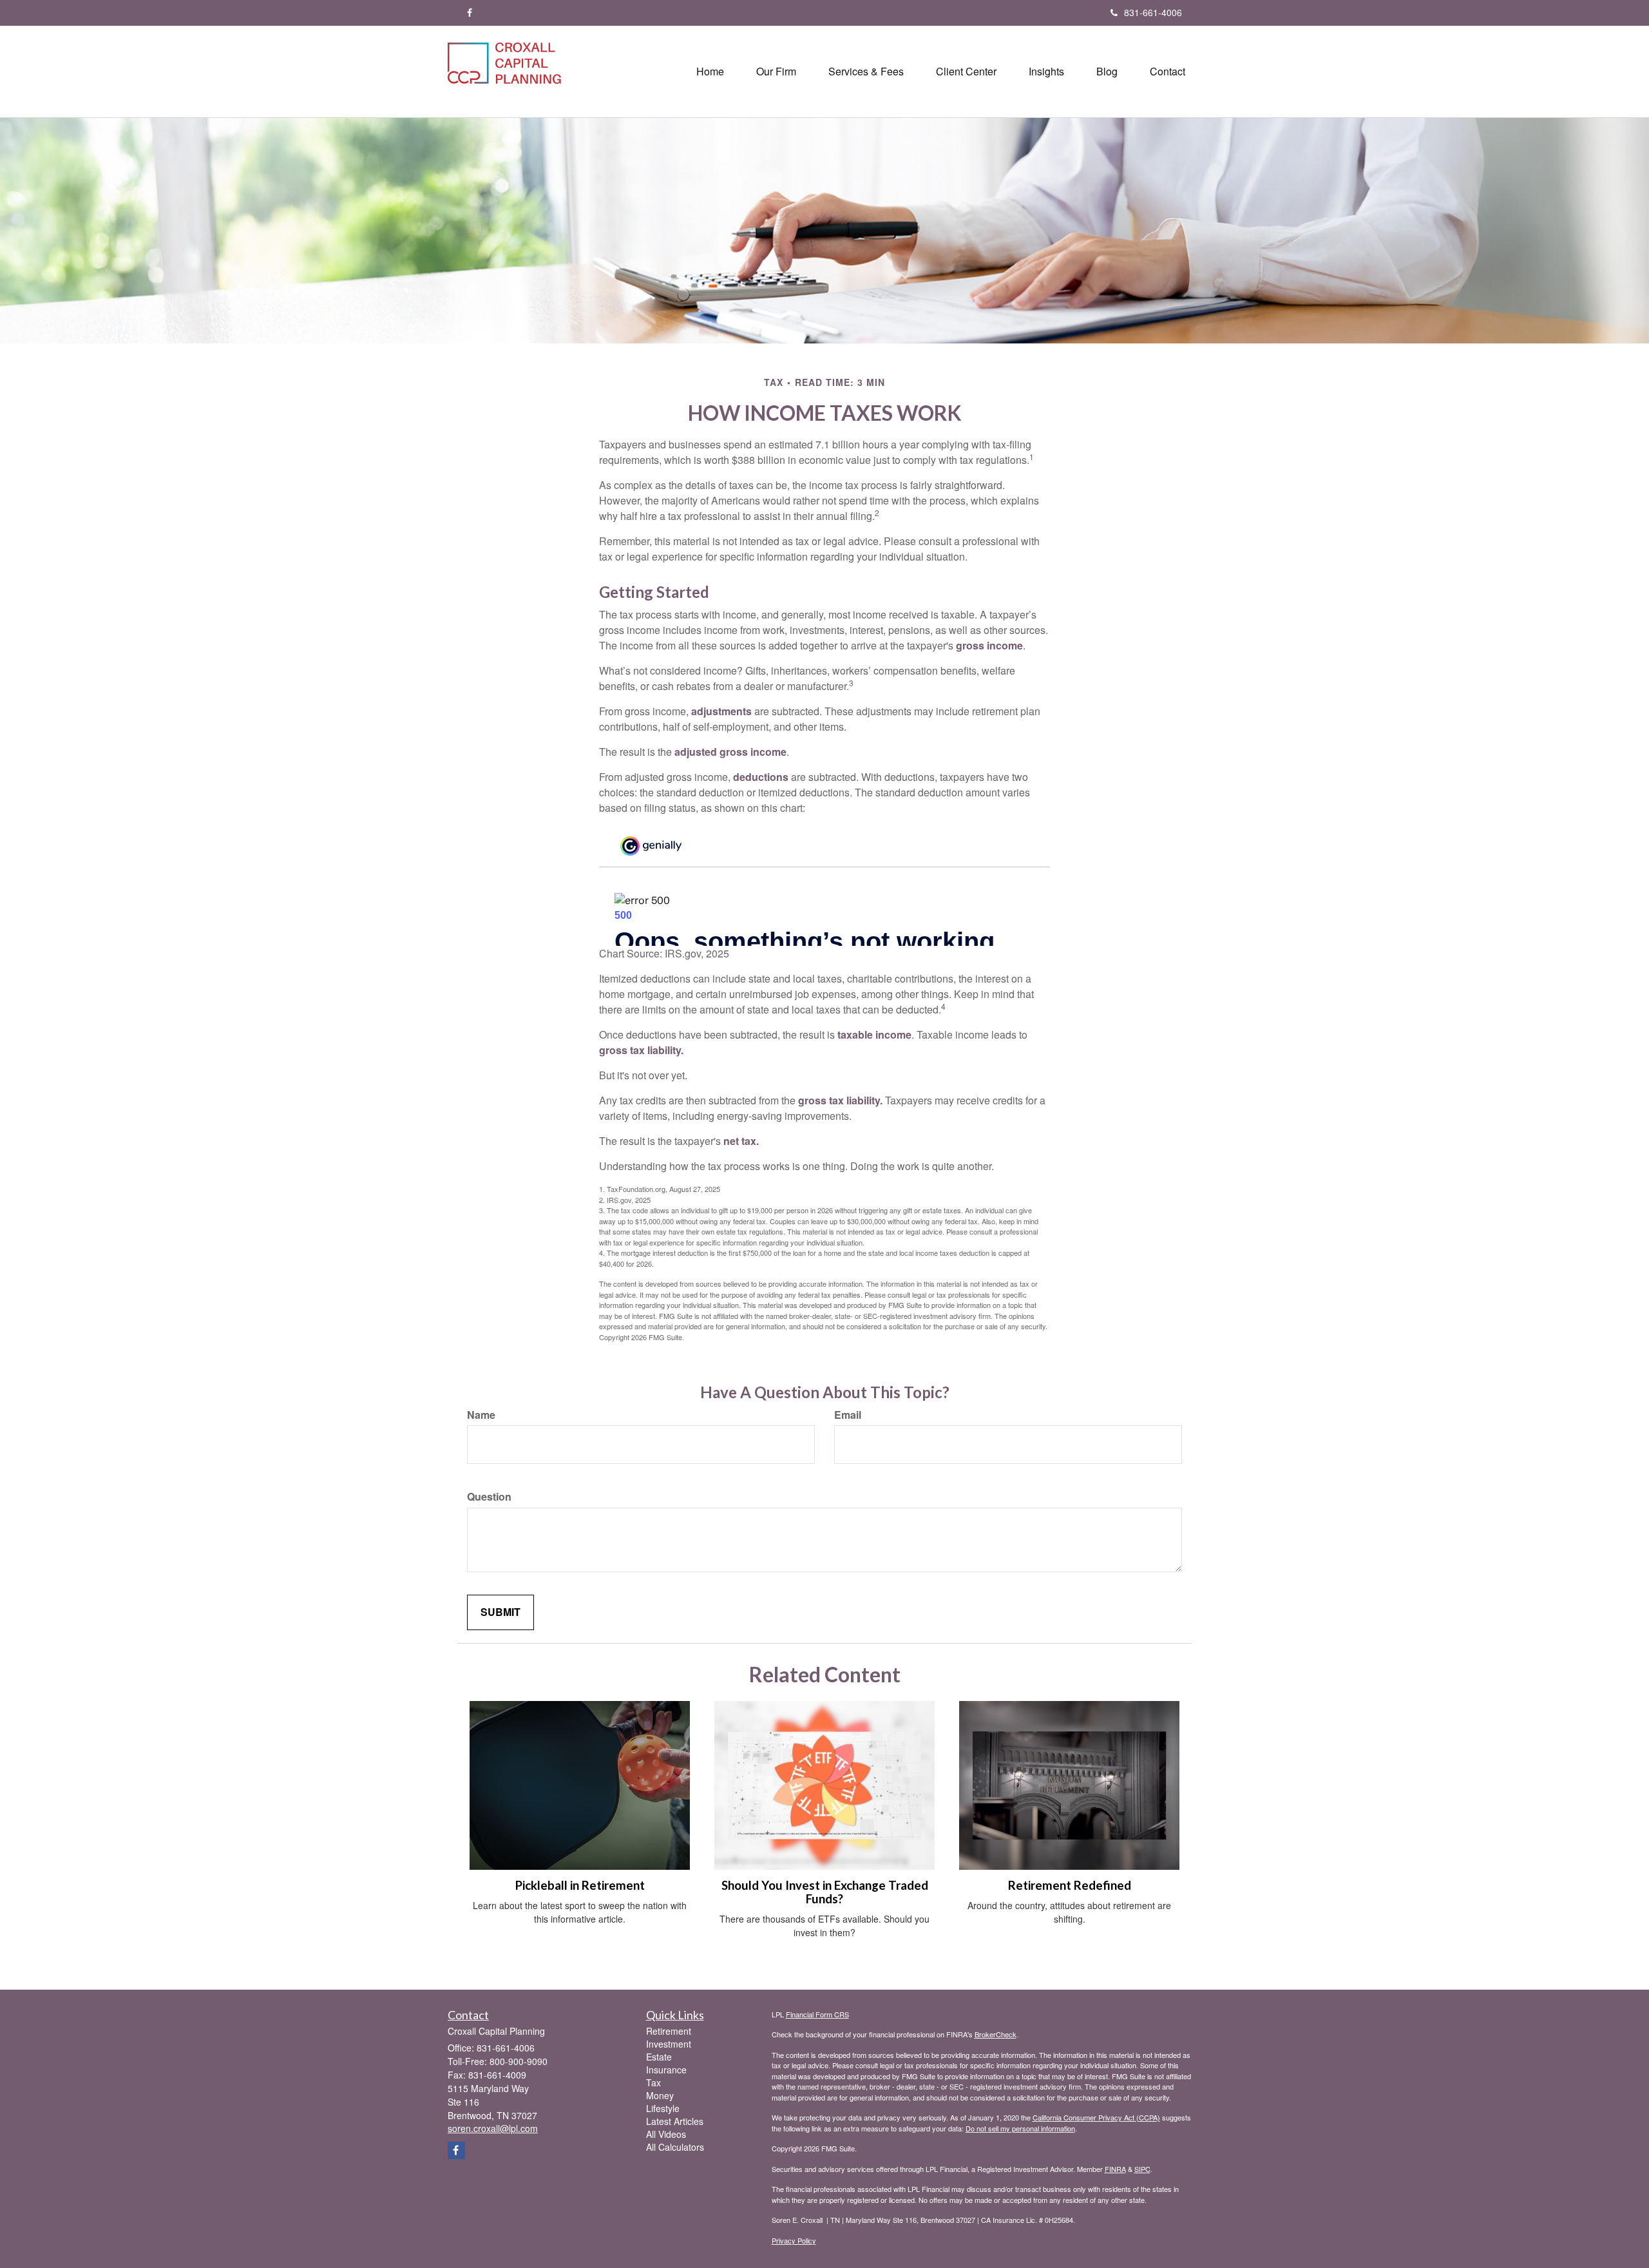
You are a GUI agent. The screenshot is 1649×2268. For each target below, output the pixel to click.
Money (660, 2095)
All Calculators (675, 2147)
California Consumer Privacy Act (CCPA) (1096, 2117)
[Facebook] (470, 12)
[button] (776, 72)
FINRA (1115, 2169)
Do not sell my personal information (1020, 2128)
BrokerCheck (996, 2034)
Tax (653, 2082)
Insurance (666, 2070)
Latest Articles (675, 2121)
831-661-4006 (1153, 12)
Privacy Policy (794, 2240)
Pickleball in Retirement (580, 1885)
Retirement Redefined (1070, 1885)
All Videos (666, 2134)
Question (489, 1497)
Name (481, 1415)
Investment (669, 2044)
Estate (659, 2057)
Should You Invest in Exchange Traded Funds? (825, 1892)
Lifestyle (663, 2108)
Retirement (669, 2031)
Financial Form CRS (817, 2014)
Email (848, 1415)
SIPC (1142, 2169)
